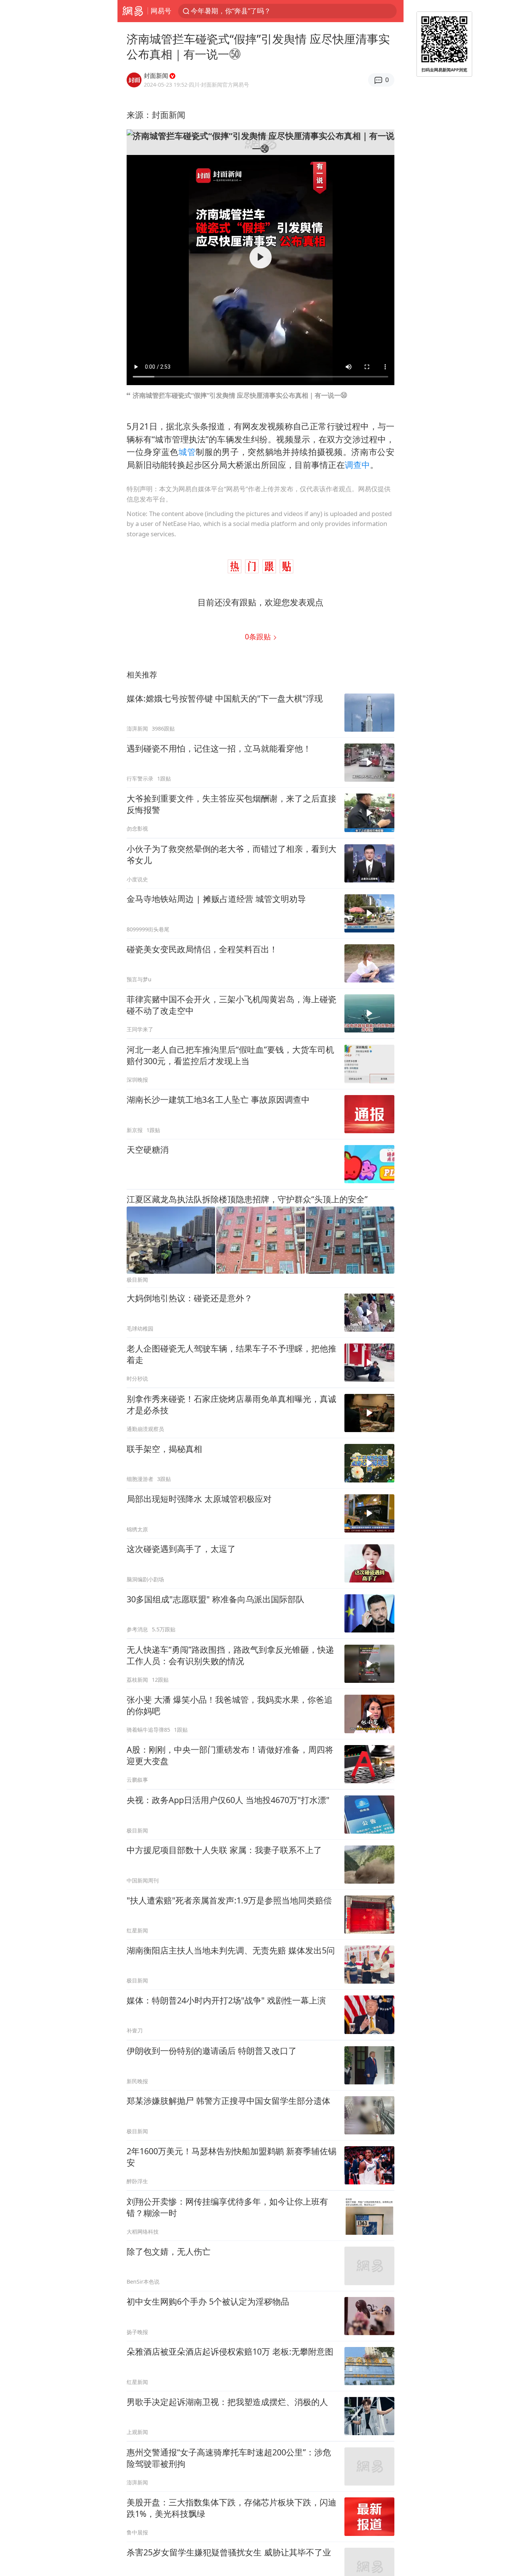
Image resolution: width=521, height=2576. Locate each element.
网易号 (161, 11)
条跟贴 (259, 636)
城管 (187, 452)
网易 (133, 11)
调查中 (357, 465)
